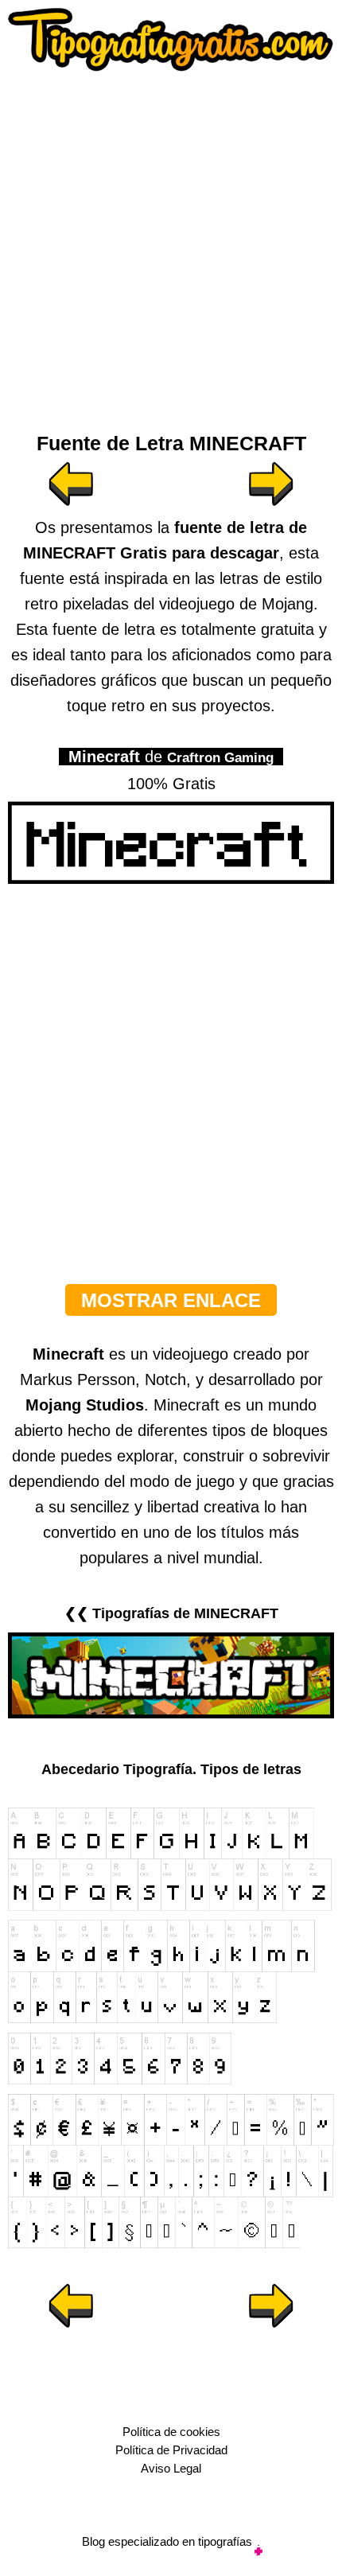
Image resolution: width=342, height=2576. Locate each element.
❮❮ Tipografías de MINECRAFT (171, 1613)
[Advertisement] (171, 247)
